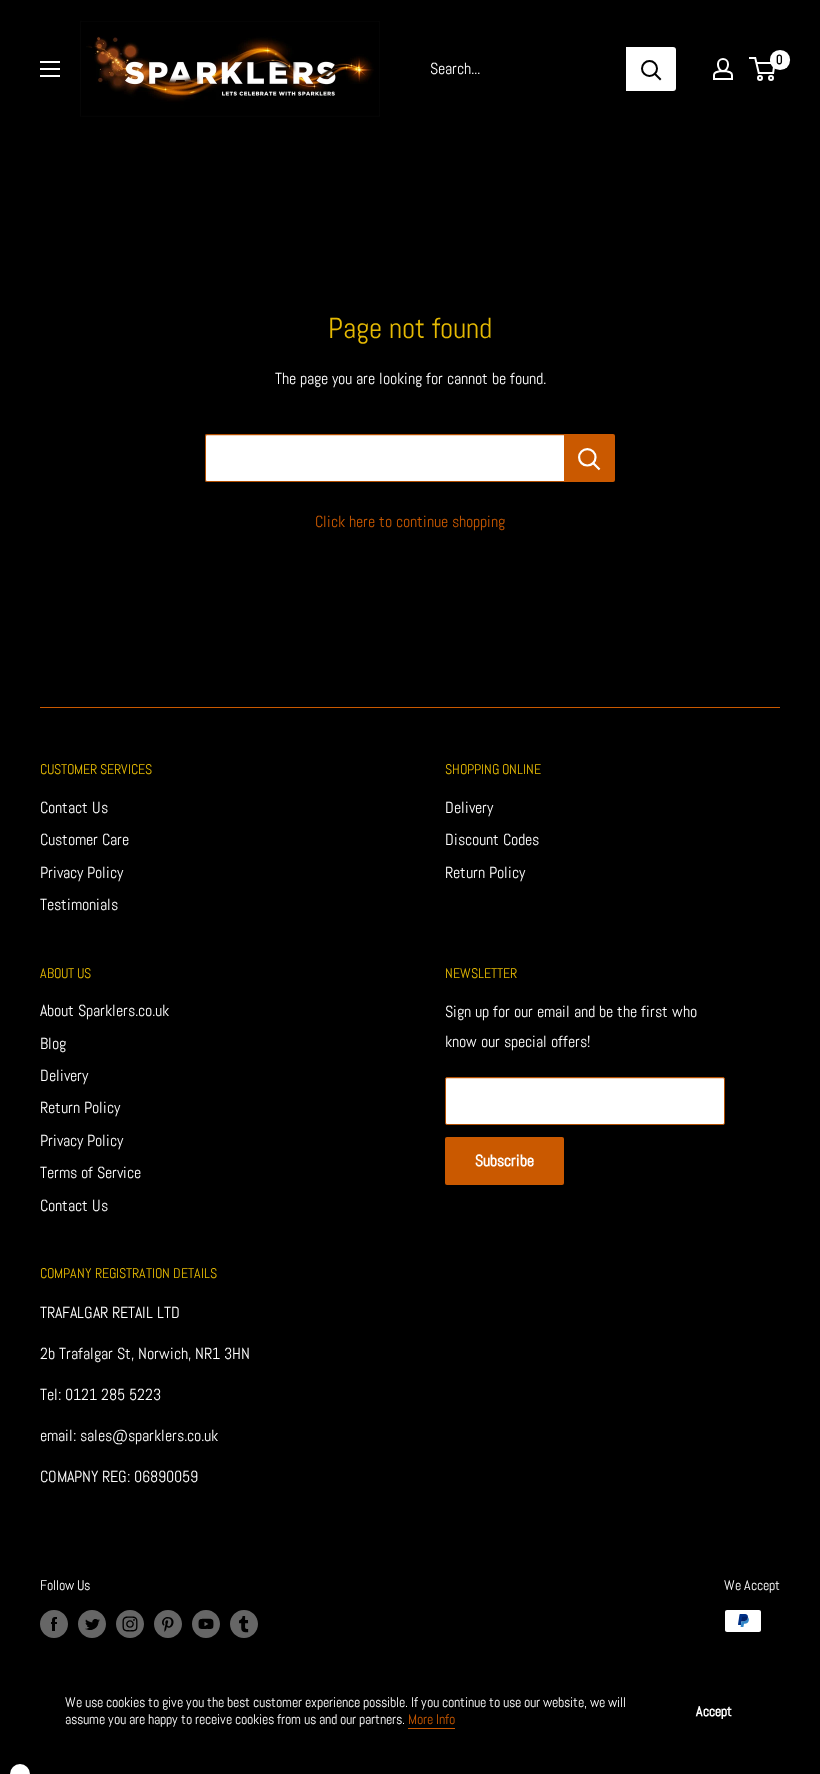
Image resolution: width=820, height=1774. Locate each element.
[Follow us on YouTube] (206, 1623)
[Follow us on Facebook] (54, 1623)
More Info (431, 1719)
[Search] (651, 69)
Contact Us (74, 807)
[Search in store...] (589, 458)
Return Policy (485, 872)
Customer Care (84, 839)
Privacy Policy (81, 872)
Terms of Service (90, 1172)
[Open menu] (50, 69)
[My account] (723, 69)
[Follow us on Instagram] (130, 1623)
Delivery (469, 807)
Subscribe (504, 1160)
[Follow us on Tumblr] (244, 1623)
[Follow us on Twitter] (92, 1623)
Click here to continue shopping (410, 521)
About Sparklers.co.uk (104, 1010)
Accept (714, 1711)
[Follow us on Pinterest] (168, 1623)
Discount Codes (492, 839)
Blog (53, 1043)
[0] (763, 69)
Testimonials (79, 904)
